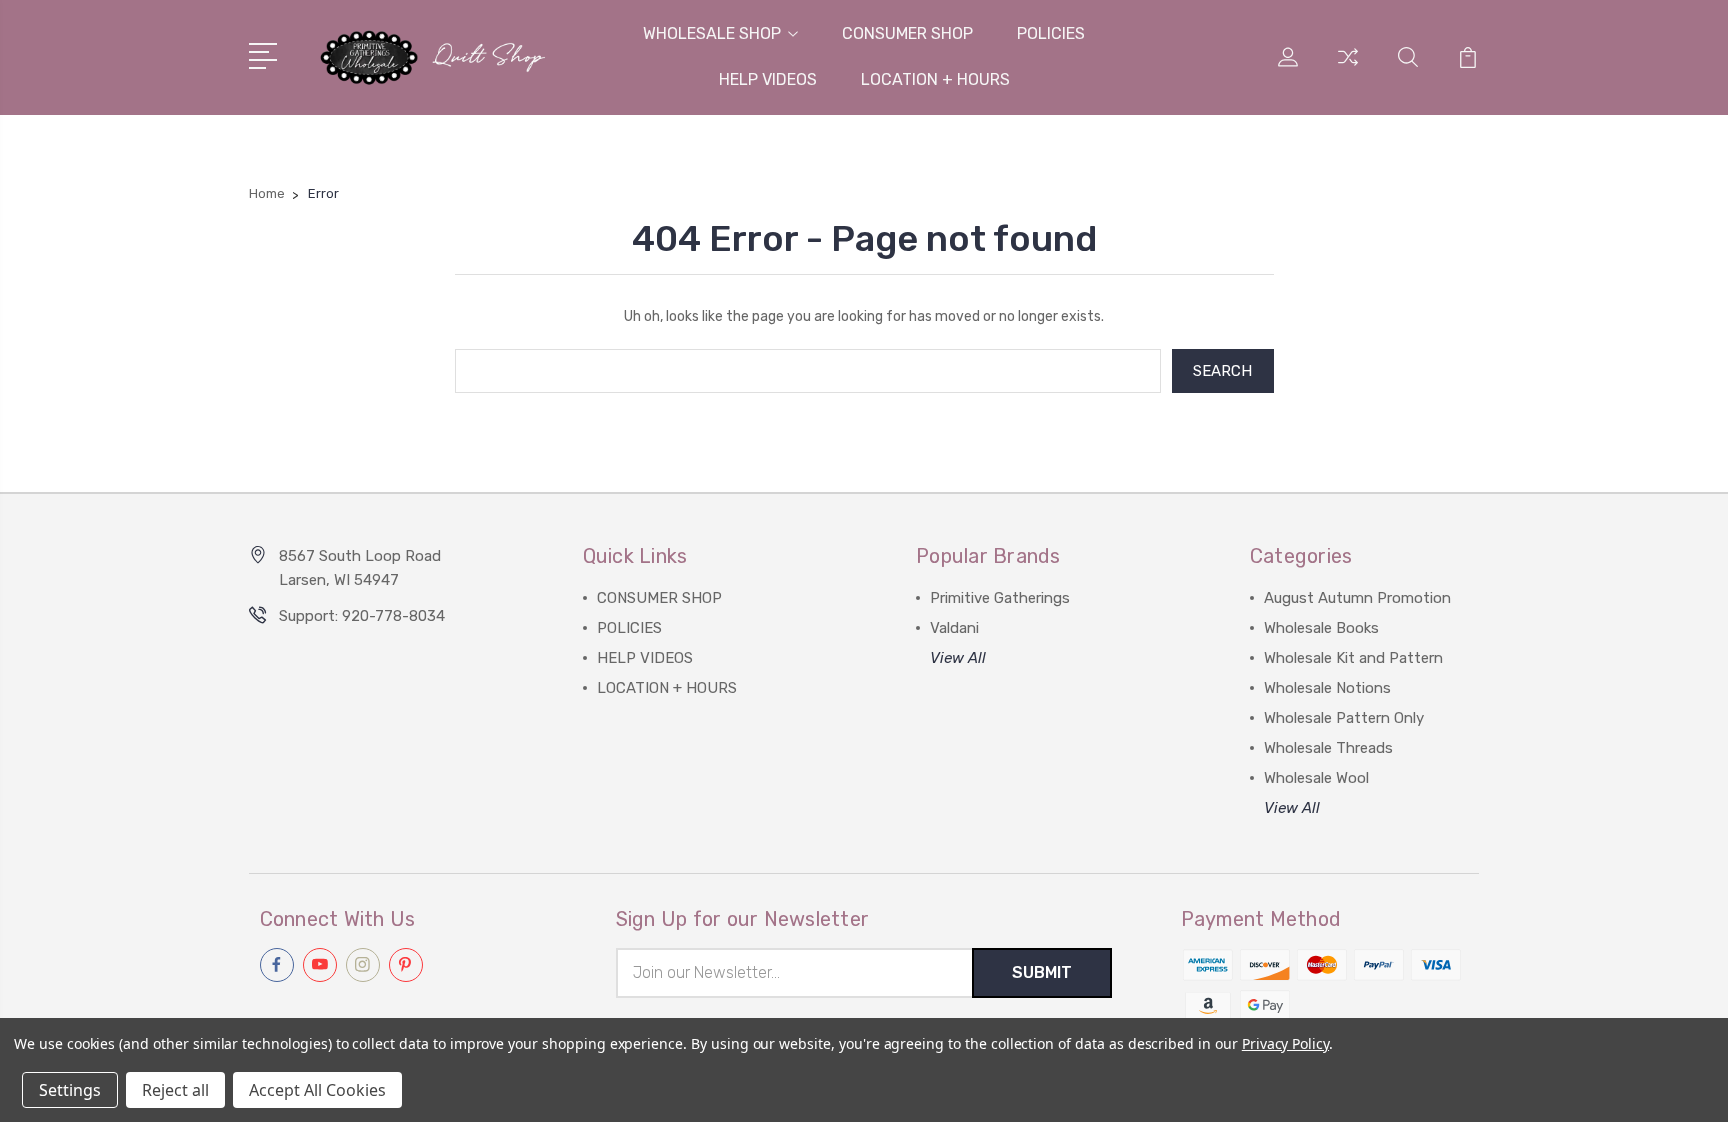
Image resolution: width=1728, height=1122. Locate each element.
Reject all (175, 1090)
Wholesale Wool (1316, 778)
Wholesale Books (1321, 628)
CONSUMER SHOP (907, 33)
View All (958, 658)
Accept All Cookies (317, 1090)
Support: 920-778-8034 (362, 616)
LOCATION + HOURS (935, 79)
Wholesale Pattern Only (1344, 718)
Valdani (954, 628)
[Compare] (1348, 69)
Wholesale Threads (1328, 748)
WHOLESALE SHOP (712, 33)
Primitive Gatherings (1000, 598)
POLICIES (1051, 33)
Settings (70, 1090)
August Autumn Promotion (1357, 598)
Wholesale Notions (1327, 688)
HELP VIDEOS (768, 79)
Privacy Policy (1285, 1043)
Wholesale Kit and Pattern (1353, 658)
